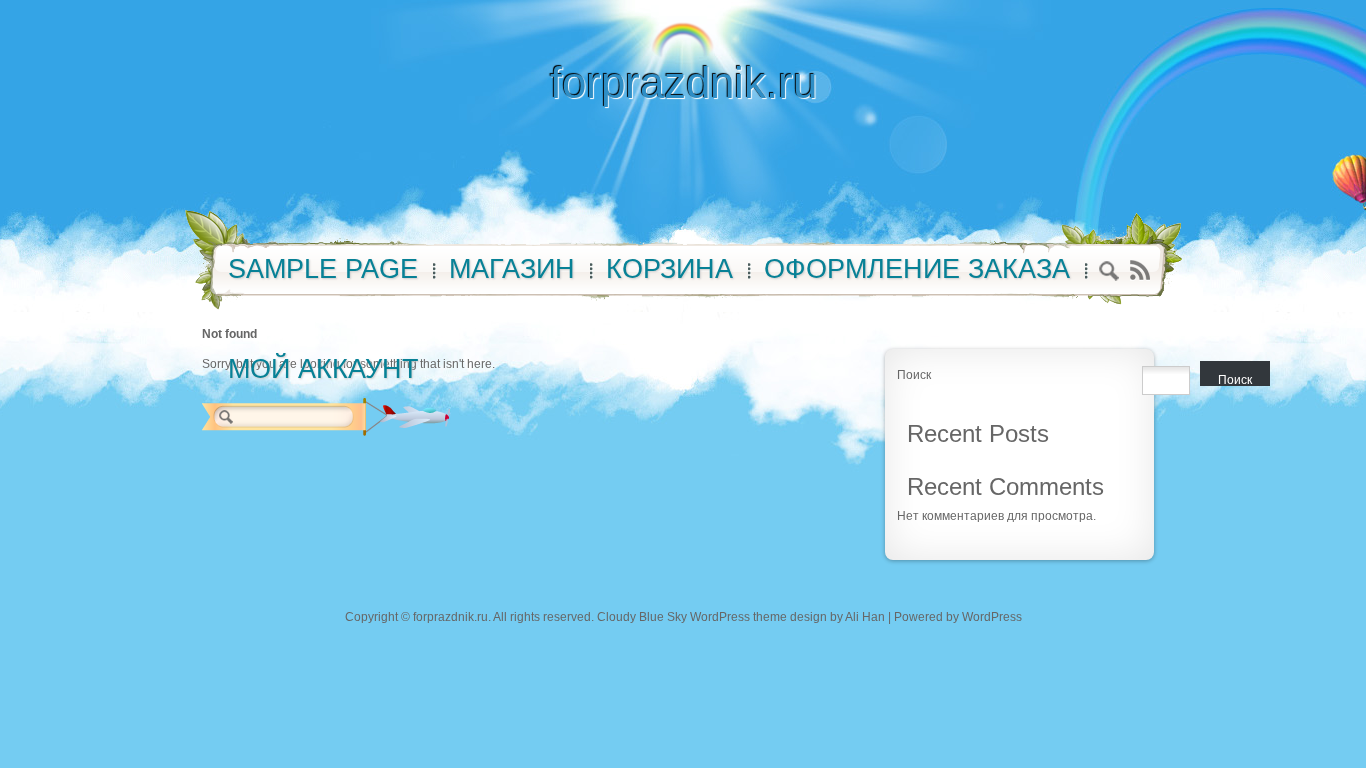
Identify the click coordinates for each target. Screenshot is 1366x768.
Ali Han (865, 617)
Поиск (914, 375)
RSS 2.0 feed (1139, 270)
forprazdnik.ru (683, 82)
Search (1109, 273)
